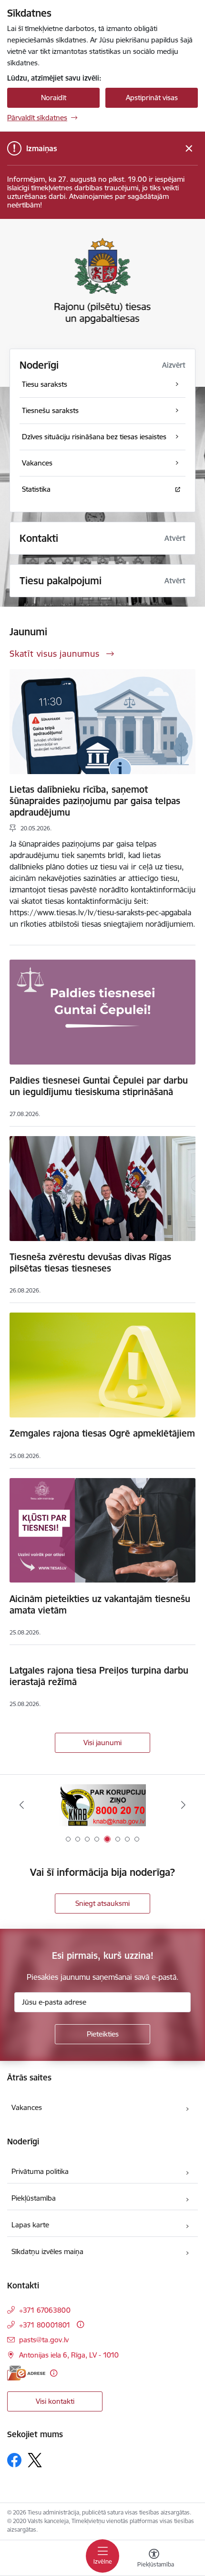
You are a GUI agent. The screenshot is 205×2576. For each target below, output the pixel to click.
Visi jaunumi (102, 1743)
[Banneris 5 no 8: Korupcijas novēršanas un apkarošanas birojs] (102, 1805)
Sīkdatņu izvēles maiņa (47, 2251)
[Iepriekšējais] (22, 1805)
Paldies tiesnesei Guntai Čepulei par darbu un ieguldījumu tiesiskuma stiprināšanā (99, 1086)
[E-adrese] (26, 2373)
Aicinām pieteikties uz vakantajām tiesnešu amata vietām (100, 1604)
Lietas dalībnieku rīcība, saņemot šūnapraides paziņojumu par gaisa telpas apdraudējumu (95, 801)
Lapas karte (30, 2225)
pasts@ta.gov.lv (44, 2340)
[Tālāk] (183, 1805)
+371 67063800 (45, 2310)
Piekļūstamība (34, 2198)
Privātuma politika (40, 2171)
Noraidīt (54, 98)
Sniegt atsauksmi (102, 1903)
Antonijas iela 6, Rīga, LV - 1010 (69, 2355)
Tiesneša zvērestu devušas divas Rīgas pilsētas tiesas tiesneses (90, 1262)
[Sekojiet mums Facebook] (14, 2460)
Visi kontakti (55, 2401)
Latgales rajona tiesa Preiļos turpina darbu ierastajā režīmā (99, 1676)
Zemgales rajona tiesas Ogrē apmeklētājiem (102, 1433)
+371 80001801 (45, 2325)
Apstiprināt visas (152, 98)
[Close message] (189, 149)
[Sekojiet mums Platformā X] (35, 2460)
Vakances (27, 2107)
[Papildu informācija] (80, 2324)
